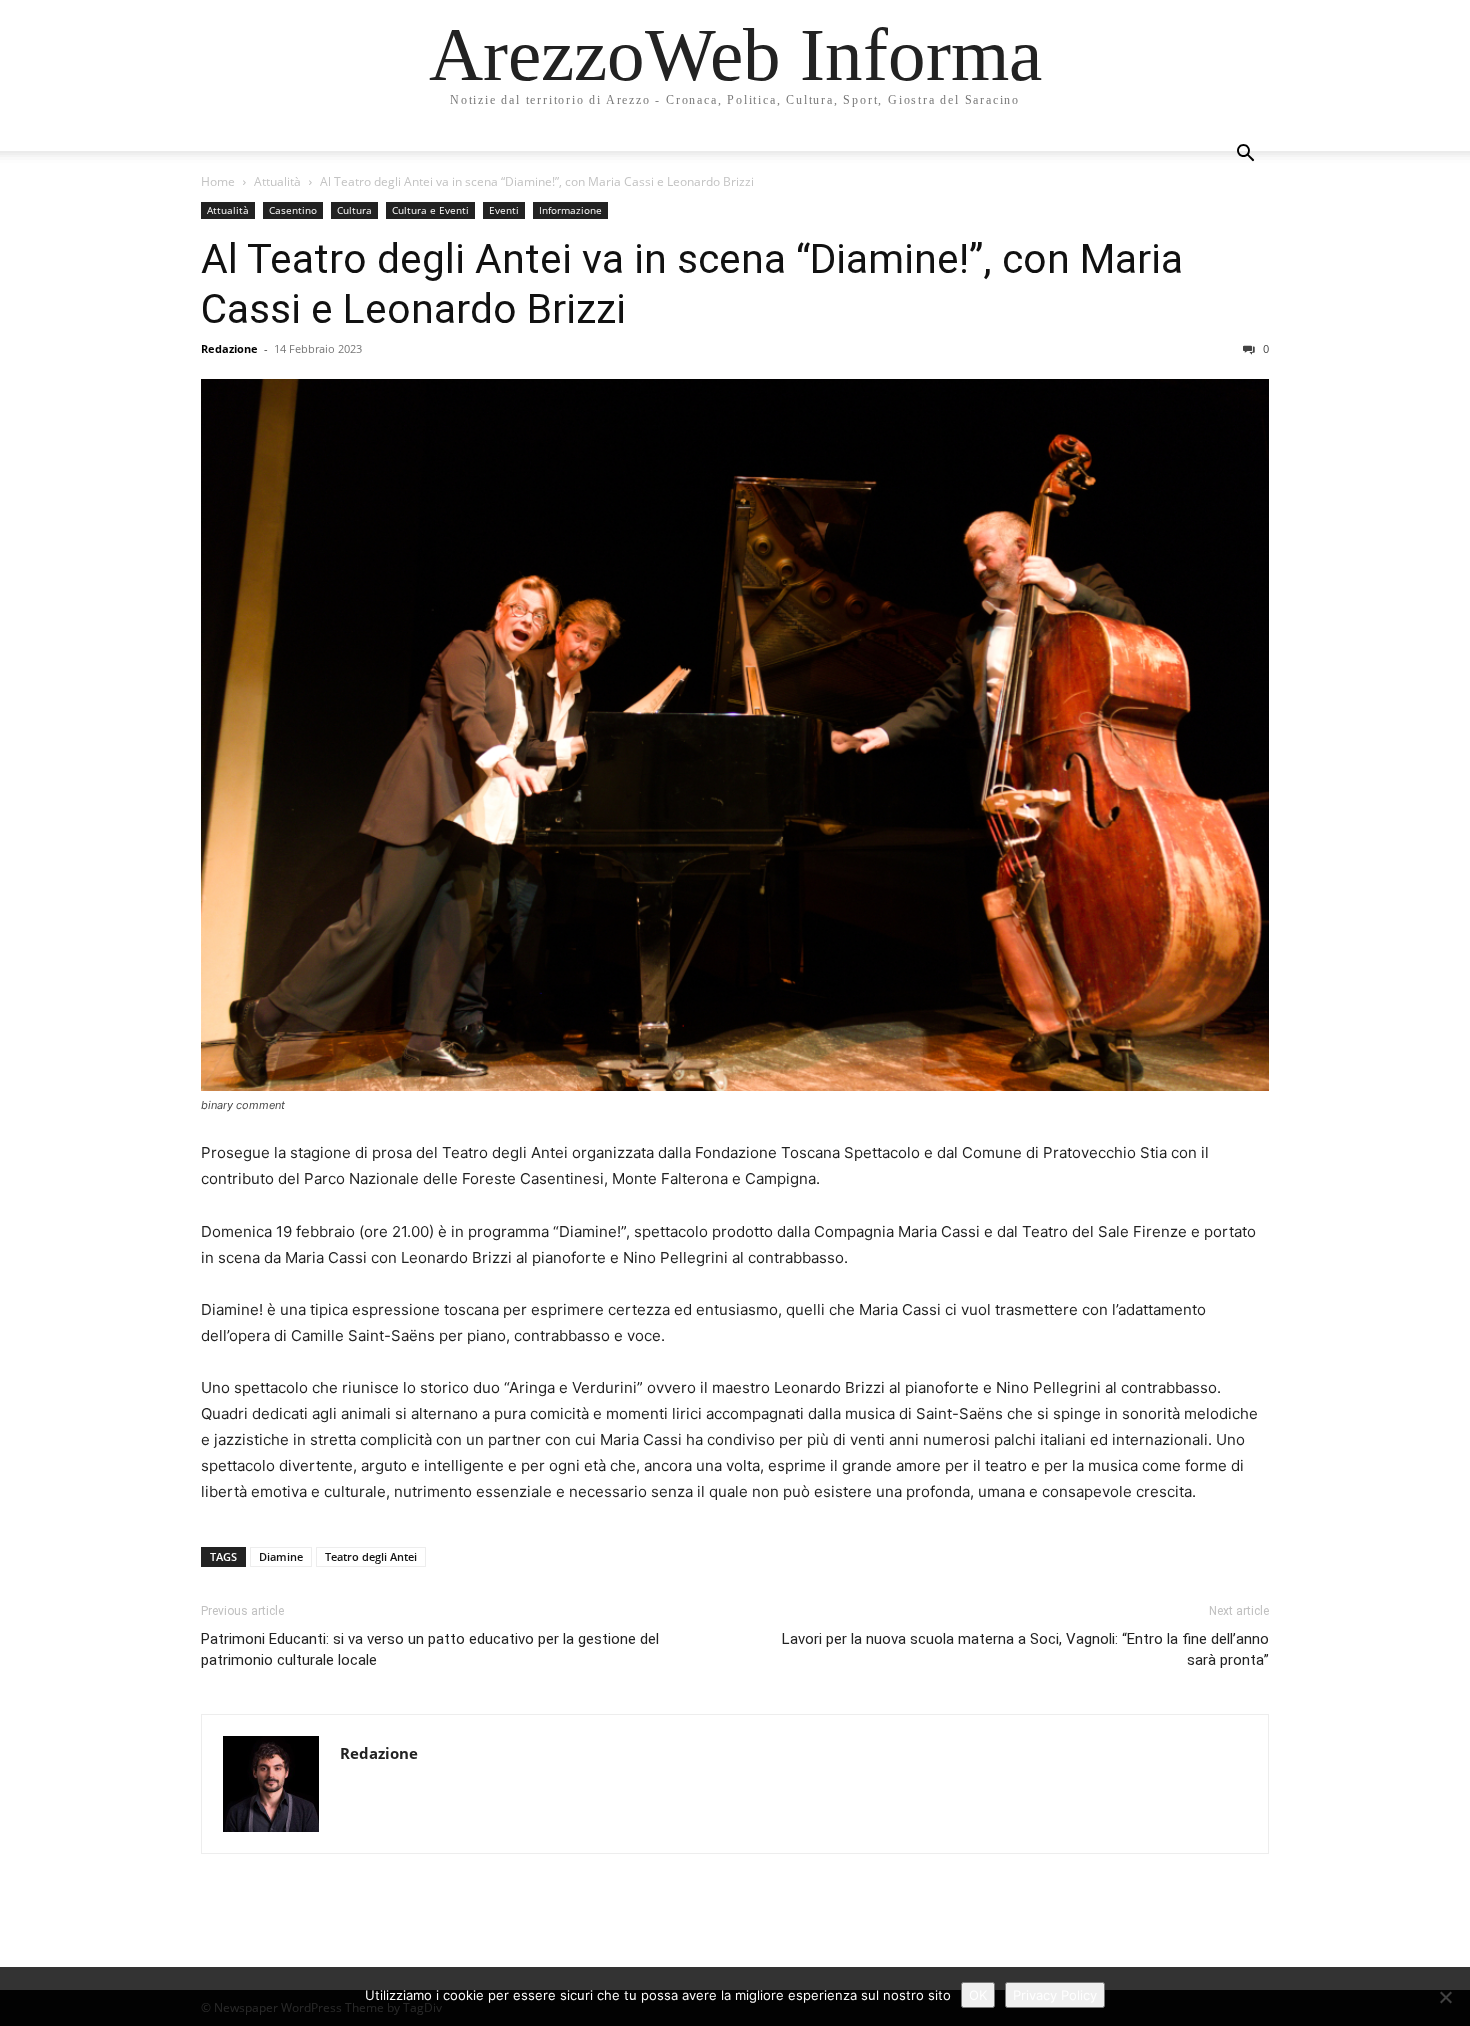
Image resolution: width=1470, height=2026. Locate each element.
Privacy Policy (1055, 1995)
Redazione (229, 348)
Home (218, 181)
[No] (1445, 1997)
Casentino (293, 210)
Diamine (281, 1556)
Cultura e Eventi (430, 210)
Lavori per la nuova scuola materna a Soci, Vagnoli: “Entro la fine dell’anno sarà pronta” (1025, 1649)
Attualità (277, 181)
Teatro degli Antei (371, 1556)
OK (978, 1995)
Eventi (504, 210)
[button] (1245, 155)
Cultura (354, 210)
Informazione (570, 210)
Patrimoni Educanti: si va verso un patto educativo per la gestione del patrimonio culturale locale (430, 1649)
